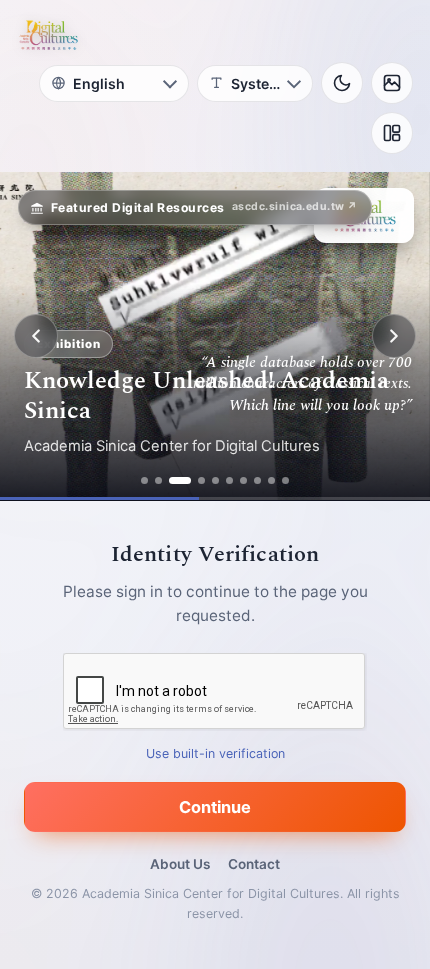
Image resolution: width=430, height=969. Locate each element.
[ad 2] (158, 480)
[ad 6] (229, 480)
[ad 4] (201, 480)
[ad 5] (215, 480)
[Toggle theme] (342, 83)
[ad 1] (144, 480)
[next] (394, 336)
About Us (180, 864)
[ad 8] (257, 480)
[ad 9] (271, 480)
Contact (254, 864)
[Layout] (392, 133)
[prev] (36, 336)
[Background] (392, 83)
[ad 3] (180, 480)
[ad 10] (285, 480)
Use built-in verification (215, 753)
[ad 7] (243, 480)
